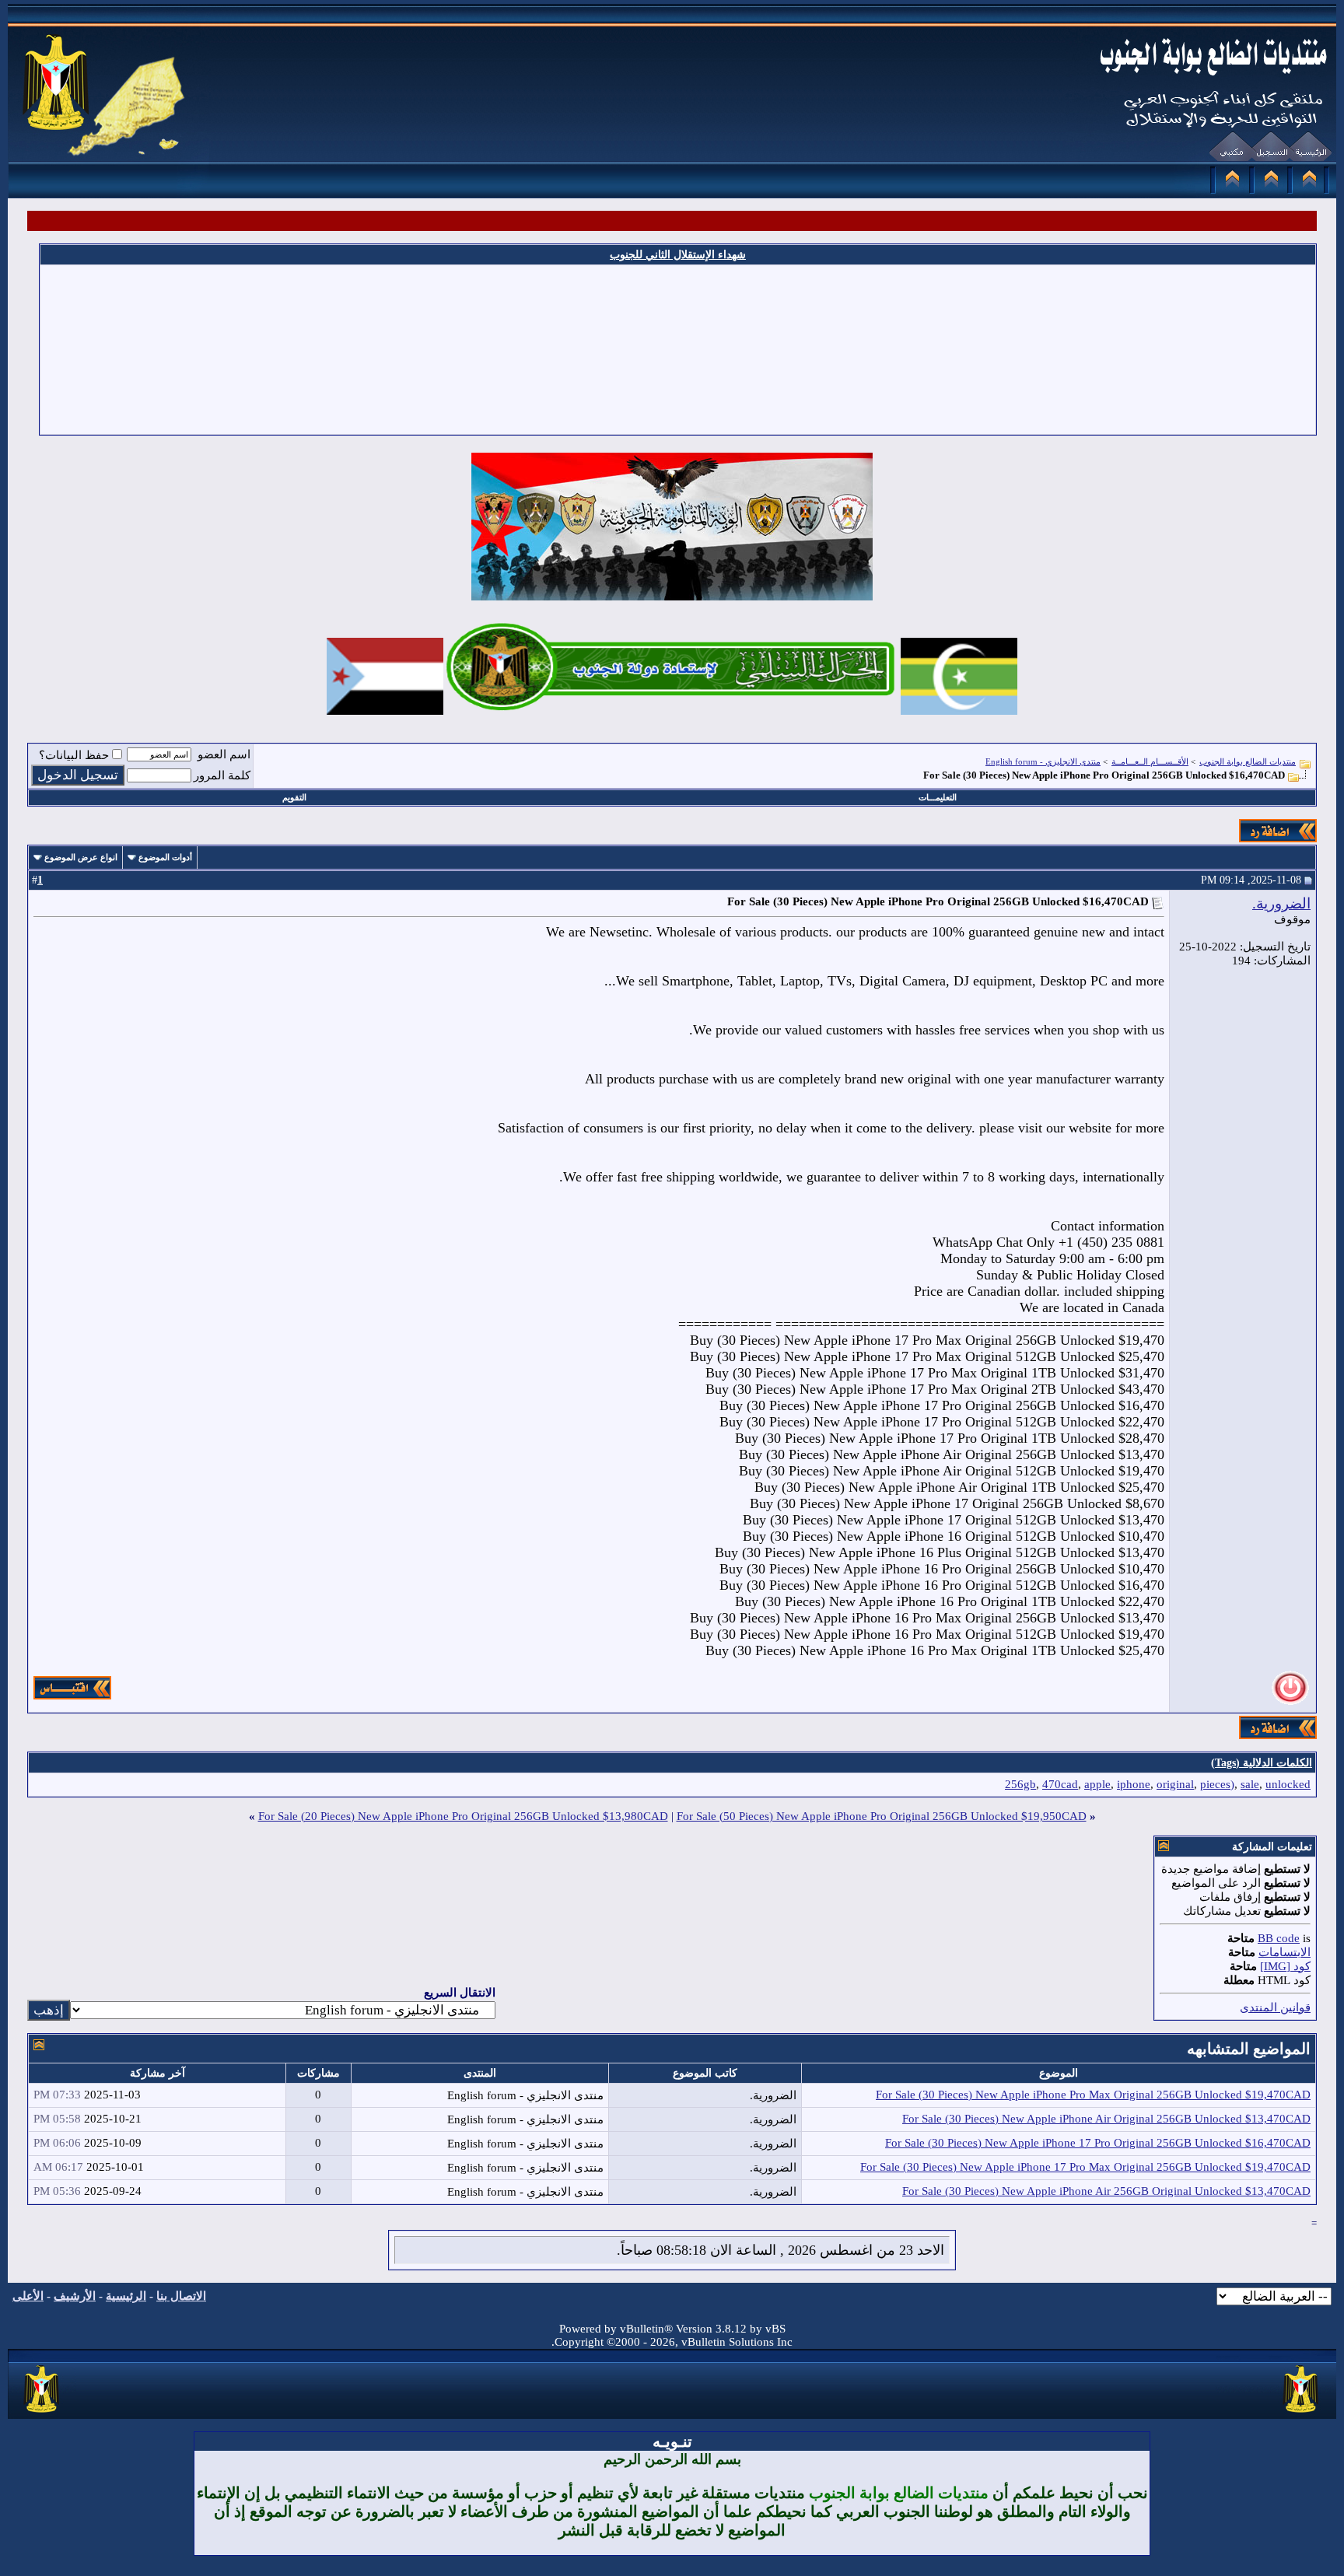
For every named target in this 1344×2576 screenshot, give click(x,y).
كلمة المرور (222, 775)
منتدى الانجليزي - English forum (1043, 761)
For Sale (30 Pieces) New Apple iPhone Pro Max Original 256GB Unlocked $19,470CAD (1093, 2095)
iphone (1134, 1784)
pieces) (1217, 1784)
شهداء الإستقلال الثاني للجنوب (678, 255)
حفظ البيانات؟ (74, 755)
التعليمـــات (938, 797)
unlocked (1288, 1784)
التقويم (294, 797)
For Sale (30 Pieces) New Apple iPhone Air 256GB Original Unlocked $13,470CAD (1106, 2191)
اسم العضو (224, 754)
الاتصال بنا (181, 2296)
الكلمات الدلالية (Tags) (1262, 1763)
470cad (1060, 1784)
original (1175, 1784)
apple (1097, 1784)
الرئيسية (126, 2296)
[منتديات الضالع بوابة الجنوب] (42, 2413)
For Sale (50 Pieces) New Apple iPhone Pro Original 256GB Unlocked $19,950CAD (882, 1816)
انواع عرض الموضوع (81, 857)
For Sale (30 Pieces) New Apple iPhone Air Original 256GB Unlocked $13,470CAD (1106, 2119)
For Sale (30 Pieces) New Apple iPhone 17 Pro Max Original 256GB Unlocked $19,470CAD (1085, 2167)
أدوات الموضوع (165, 857)
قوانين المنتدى (1275, 2007)
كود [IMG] (1285, 1966)
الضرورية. (1281, 903)
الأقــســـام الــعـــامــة (1150, 761)
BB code (1279, 1938)
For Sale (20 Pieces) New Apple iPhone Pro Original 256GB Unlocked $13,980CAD (463, 1816)
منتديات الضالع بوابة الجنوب (1248, 761)
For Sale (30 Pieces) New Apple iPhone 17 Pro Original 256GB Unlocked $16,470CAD (1098, 2143)
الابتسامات (1284, 1952)
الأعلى (28, 2296)
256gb (1020, 1784)
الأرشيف (75, 2296)
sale (1250, 1784)
